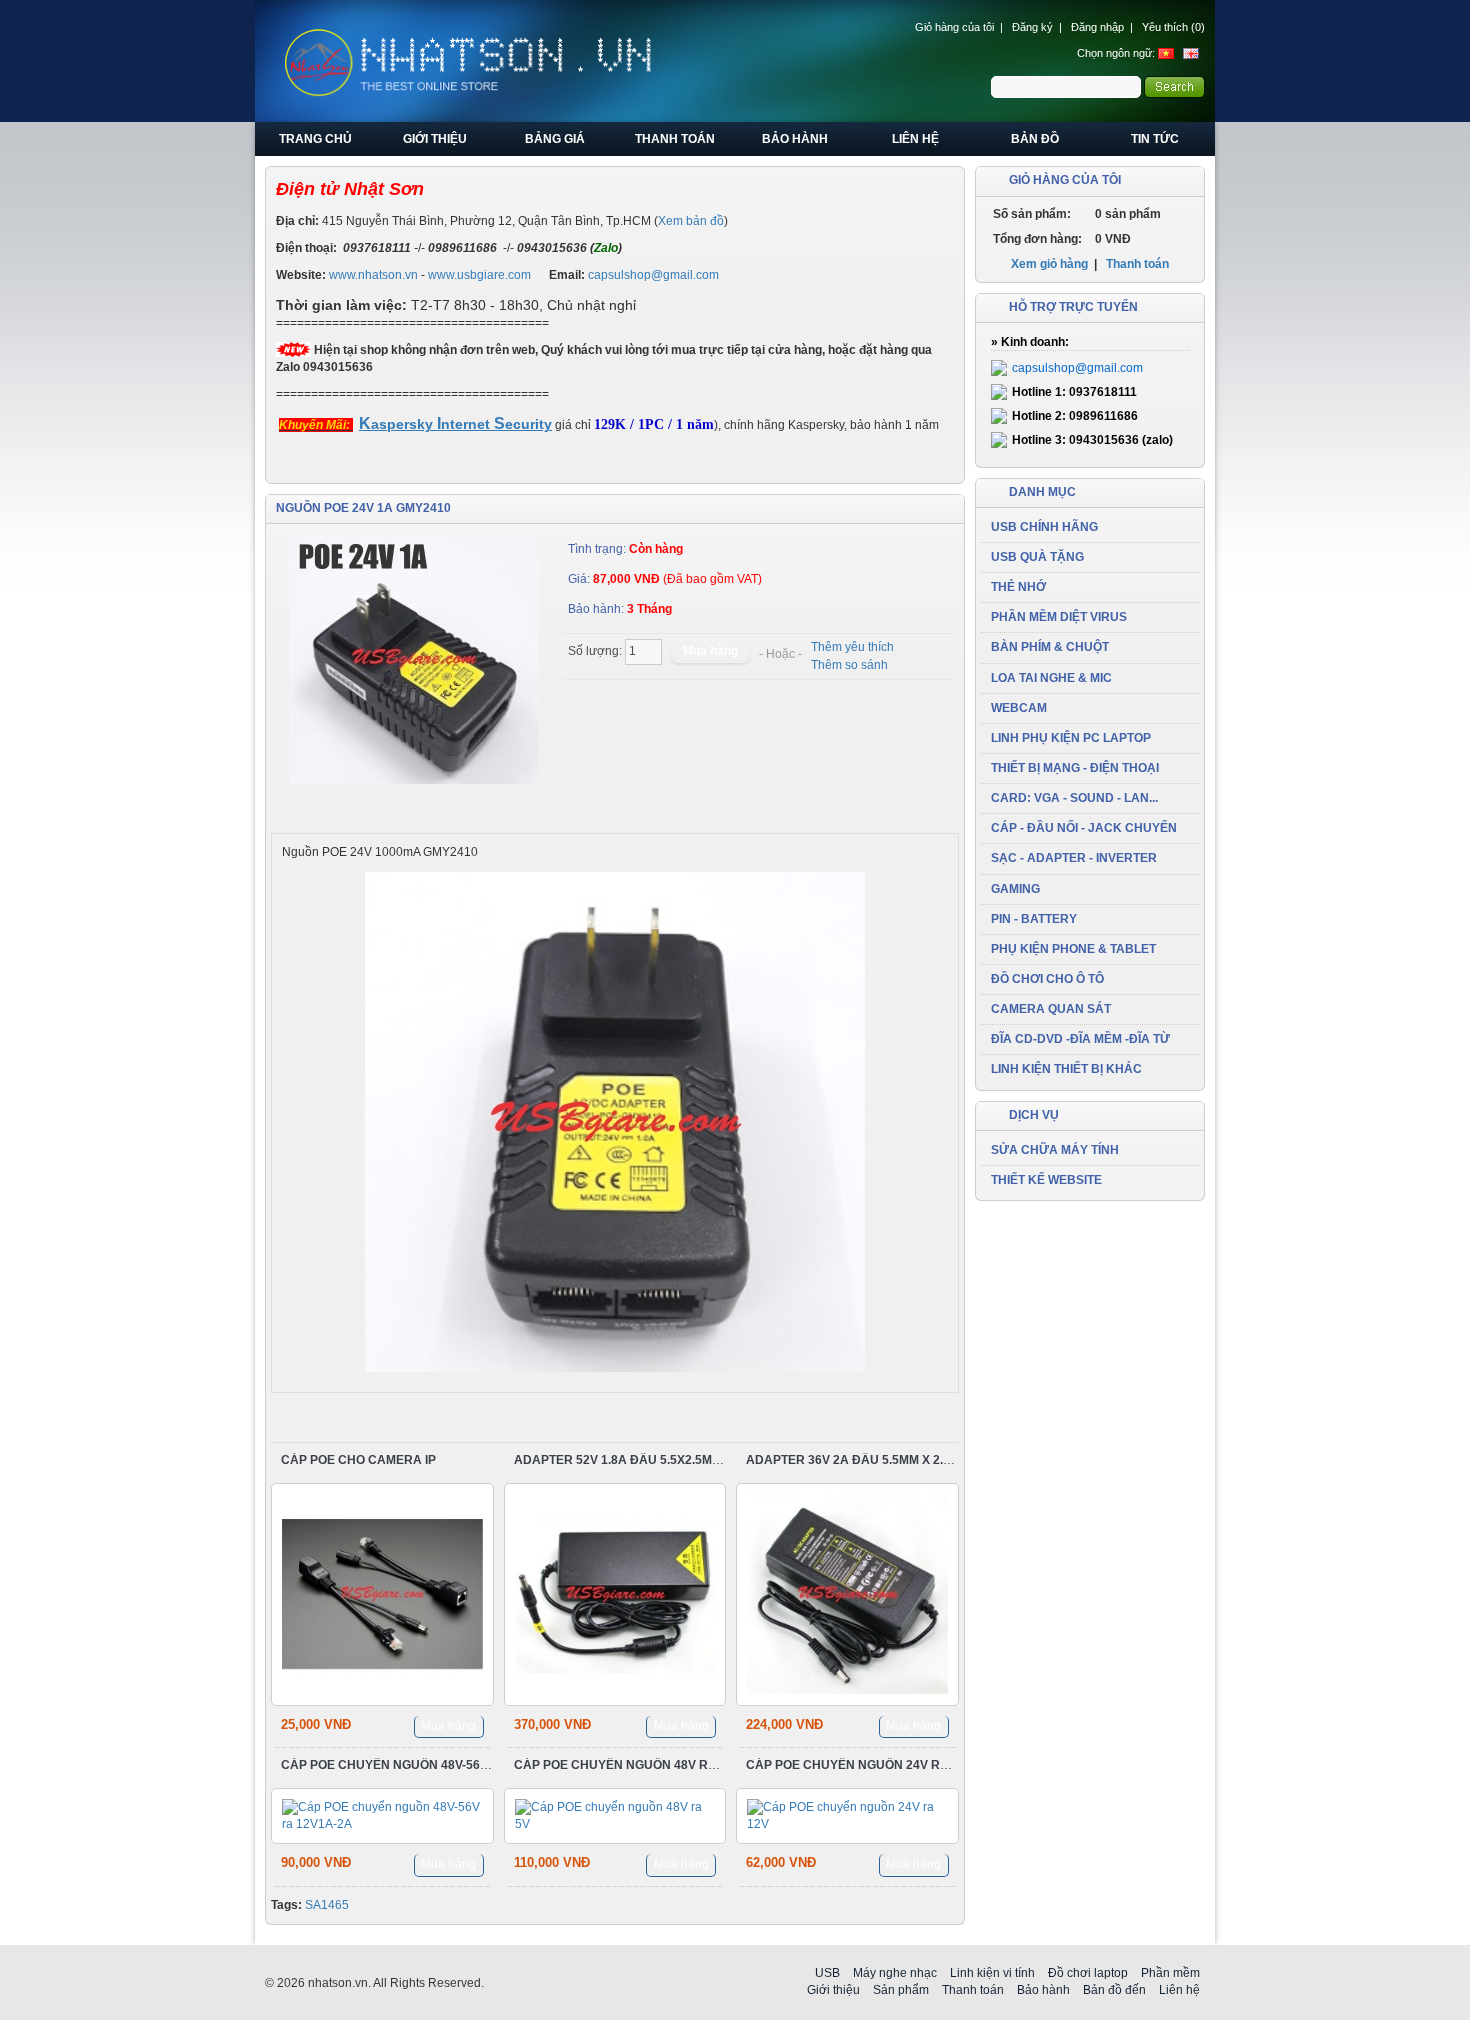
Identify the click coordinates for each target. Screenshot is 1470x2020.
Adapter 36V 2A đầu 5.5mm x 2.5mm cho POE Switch (912, 1460)
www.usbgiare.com (479, 275)
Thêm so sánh (849, 665)
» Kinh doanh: (1030, 342)
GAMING (1015, 889)
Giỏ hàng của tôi (954, 27)
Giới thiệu (435, 139)
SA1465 (327, 1905)
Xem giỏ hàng (1049, 264)
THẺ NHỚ (1018, 587)
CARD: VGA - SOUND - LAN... (1074, 798)
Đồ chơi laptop (1088, 1973)
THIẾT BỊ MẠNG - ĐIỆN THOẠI (1075, 768)
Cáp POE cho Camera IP (358, 1460)
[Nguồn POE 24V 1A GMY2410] (414, 659)
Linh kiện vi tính (992, 1973)
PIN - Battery (1034, 919)
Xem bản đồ (691, 221)
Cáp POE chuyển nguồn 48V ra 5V (624, 1765)
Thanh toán (675, 139)
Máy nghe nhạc (895, 1973)
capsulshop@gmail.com (653, 275)
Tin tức (1155, 139)
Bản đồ (1035, 139)
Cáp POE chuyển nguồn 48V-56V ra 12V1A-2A (425, 1765)
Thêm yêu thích (852, 647)
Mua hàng (448, 1726)
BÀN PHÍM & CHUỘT (1050, 647)
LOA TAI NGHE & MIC (1051, 678)
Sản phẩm (901, 1990)
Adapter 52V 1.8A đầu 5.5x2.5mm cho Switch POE (672, 1460)
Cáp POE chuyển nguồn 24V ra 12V (860, 1765)
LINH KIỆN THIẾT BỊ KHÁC (1066, 1069)
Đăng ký (1032, 27)
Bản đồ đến (1114, 1990)
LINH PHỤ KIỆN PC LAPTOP (1071, 738)
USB (827, 1973)
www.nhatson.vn (373, 275)
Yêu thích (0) (1173, 27)
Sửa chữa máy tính (1055, 1150)
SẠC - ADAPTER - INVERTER (1074, 858)
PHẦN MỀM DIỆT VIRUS (1059, 617)
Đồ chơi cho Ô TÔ (1047, 979)
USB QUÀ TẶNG (1037, 557)
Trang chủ (315, 139)
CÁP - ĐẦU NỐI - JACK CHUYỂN (1084, 828)
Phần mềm (1170, 1973)
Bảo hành (795, 139)
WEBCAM (1019, 708)
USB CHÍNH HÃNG (1044, 527)
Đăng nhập (1097, 27)
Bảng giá (555, 139)
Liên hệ (915, 139)
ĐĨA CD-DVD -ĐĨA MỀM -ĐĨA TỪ (1080, 1039)
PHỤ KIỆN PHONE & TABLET (1073, 949)
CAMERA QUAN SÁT (1051, 1009)
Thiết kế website (1046, 1180)
